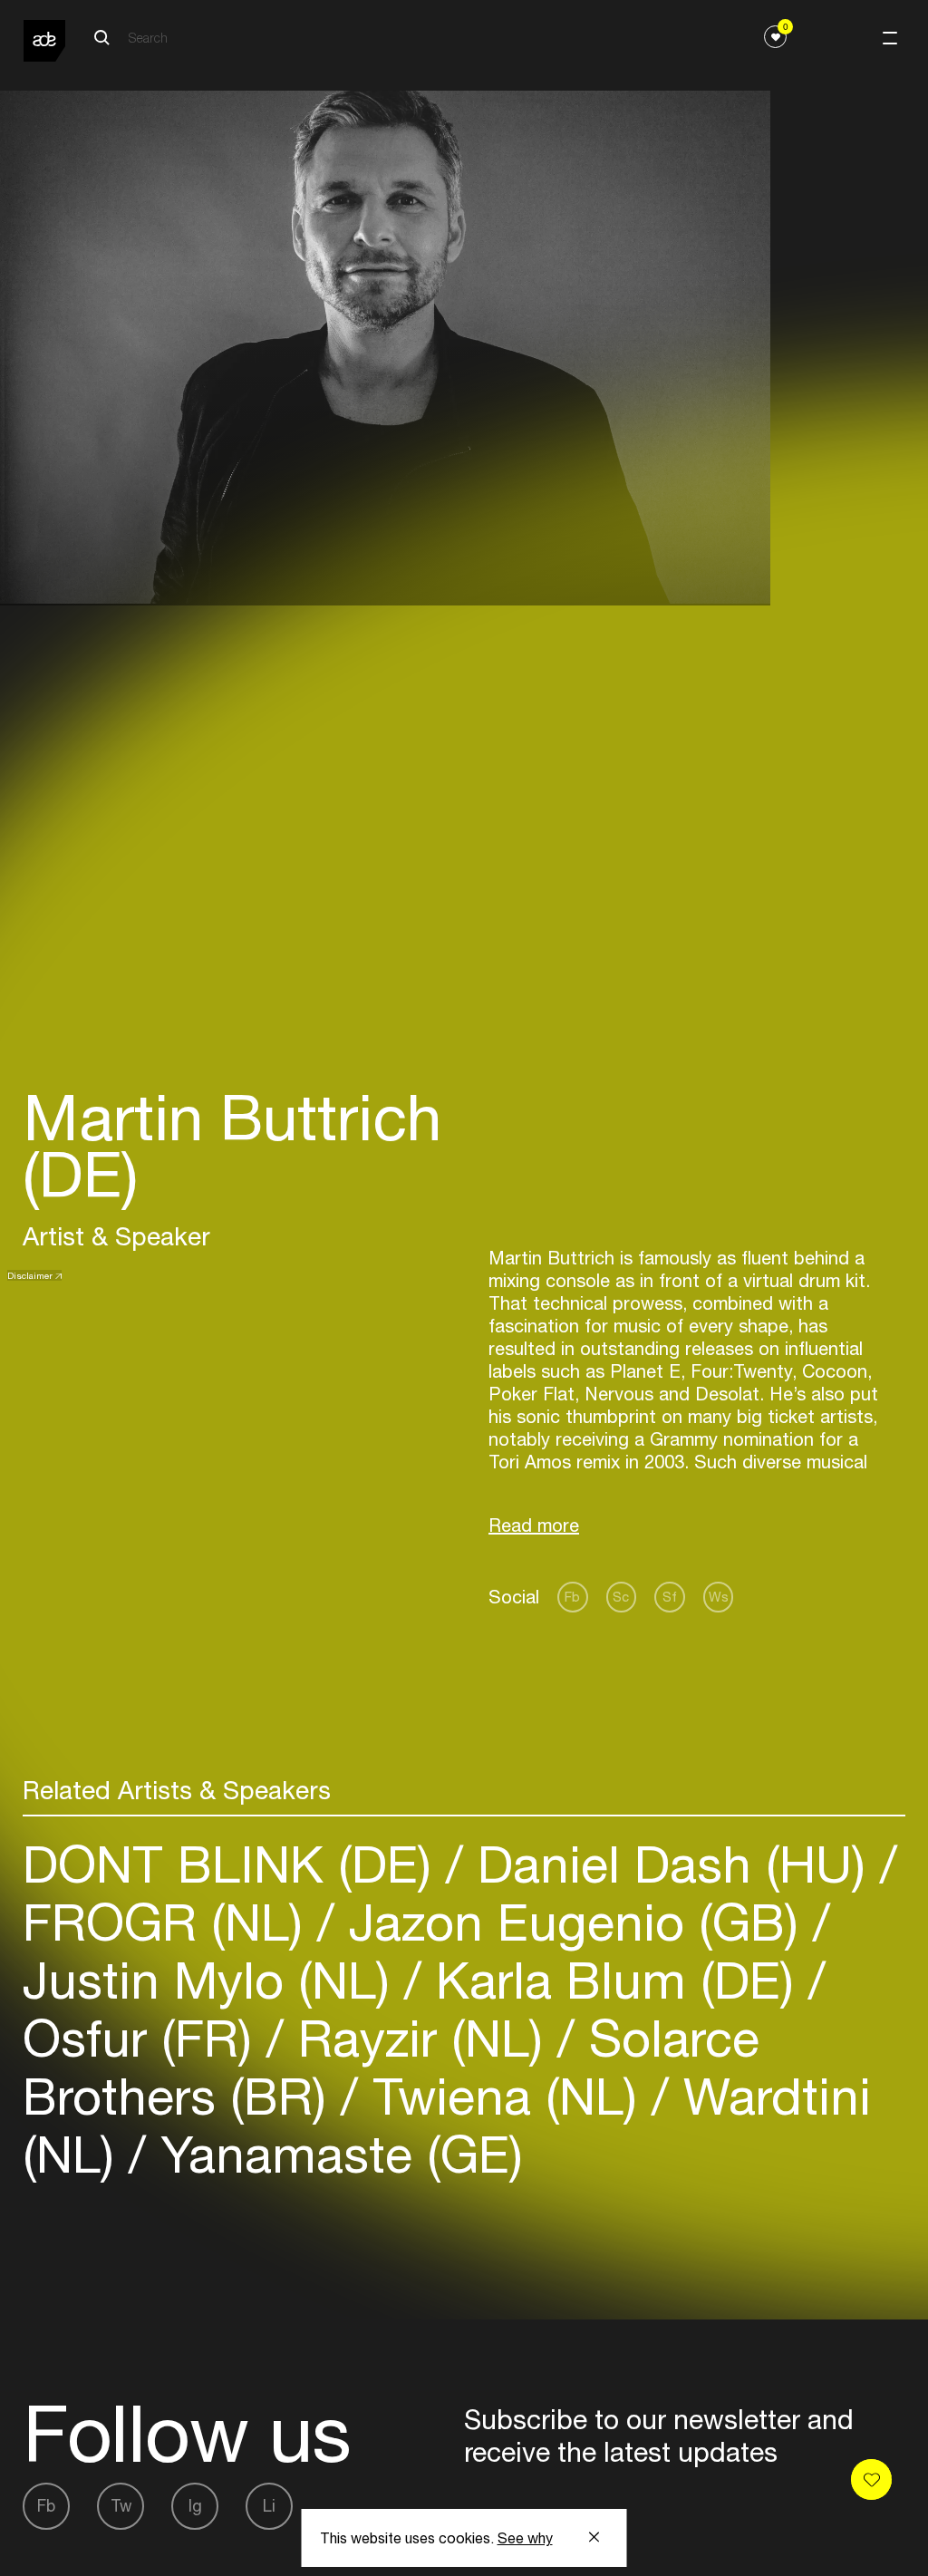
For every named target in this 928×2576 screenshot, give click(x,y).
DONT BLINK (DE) (234, 1864)
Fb (572, 1597)
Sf (670, 1597)
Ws (719, 1597)
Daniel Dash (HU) (672, 1864)
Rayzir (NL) (420, 2038)
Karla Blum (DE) (615, 1980)
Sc (621, 1597)
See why (525, 2538)
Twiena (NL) (505, 2096)
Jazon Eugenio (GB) (574, 1922)
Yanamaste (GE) (334, 2154)
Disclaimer (30, 1275)
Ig (195, 2506)
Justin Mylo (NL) (213, 1980)
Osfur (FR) (145, 2038)
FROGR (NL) (170, 1922)
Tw (121, 2506)
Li (269, 2506)
